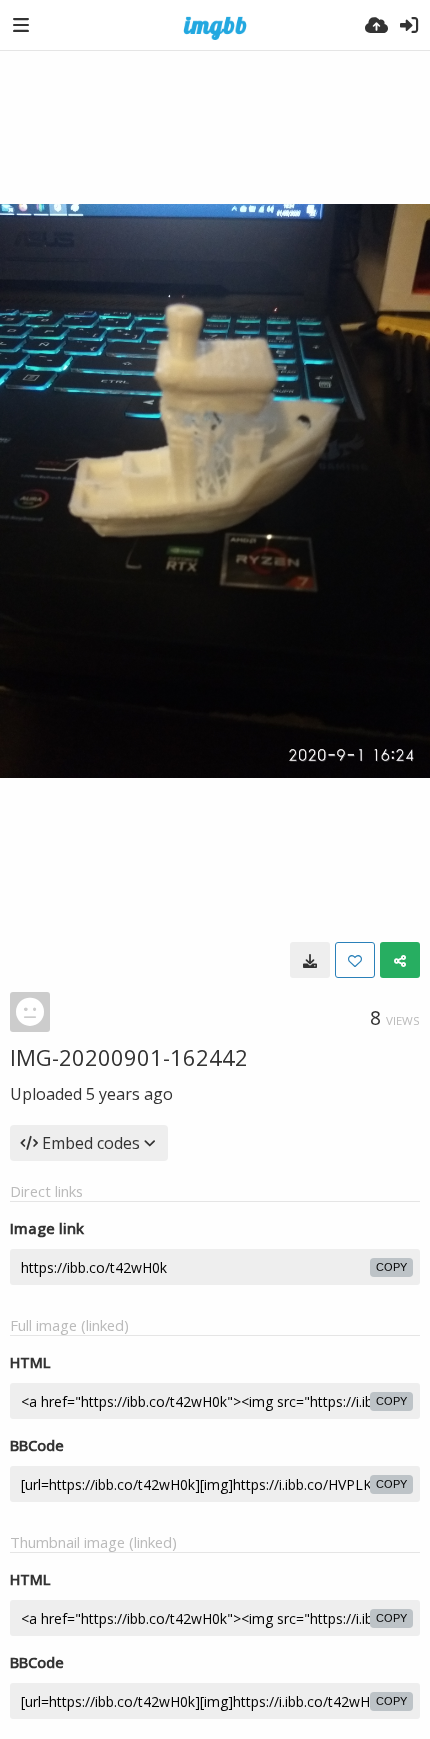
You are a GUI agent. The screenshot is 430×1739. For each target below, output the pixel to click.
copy (391, 1267)
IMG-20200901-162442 (129, 1057)
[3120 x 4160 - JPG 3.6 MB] (310, 960)
